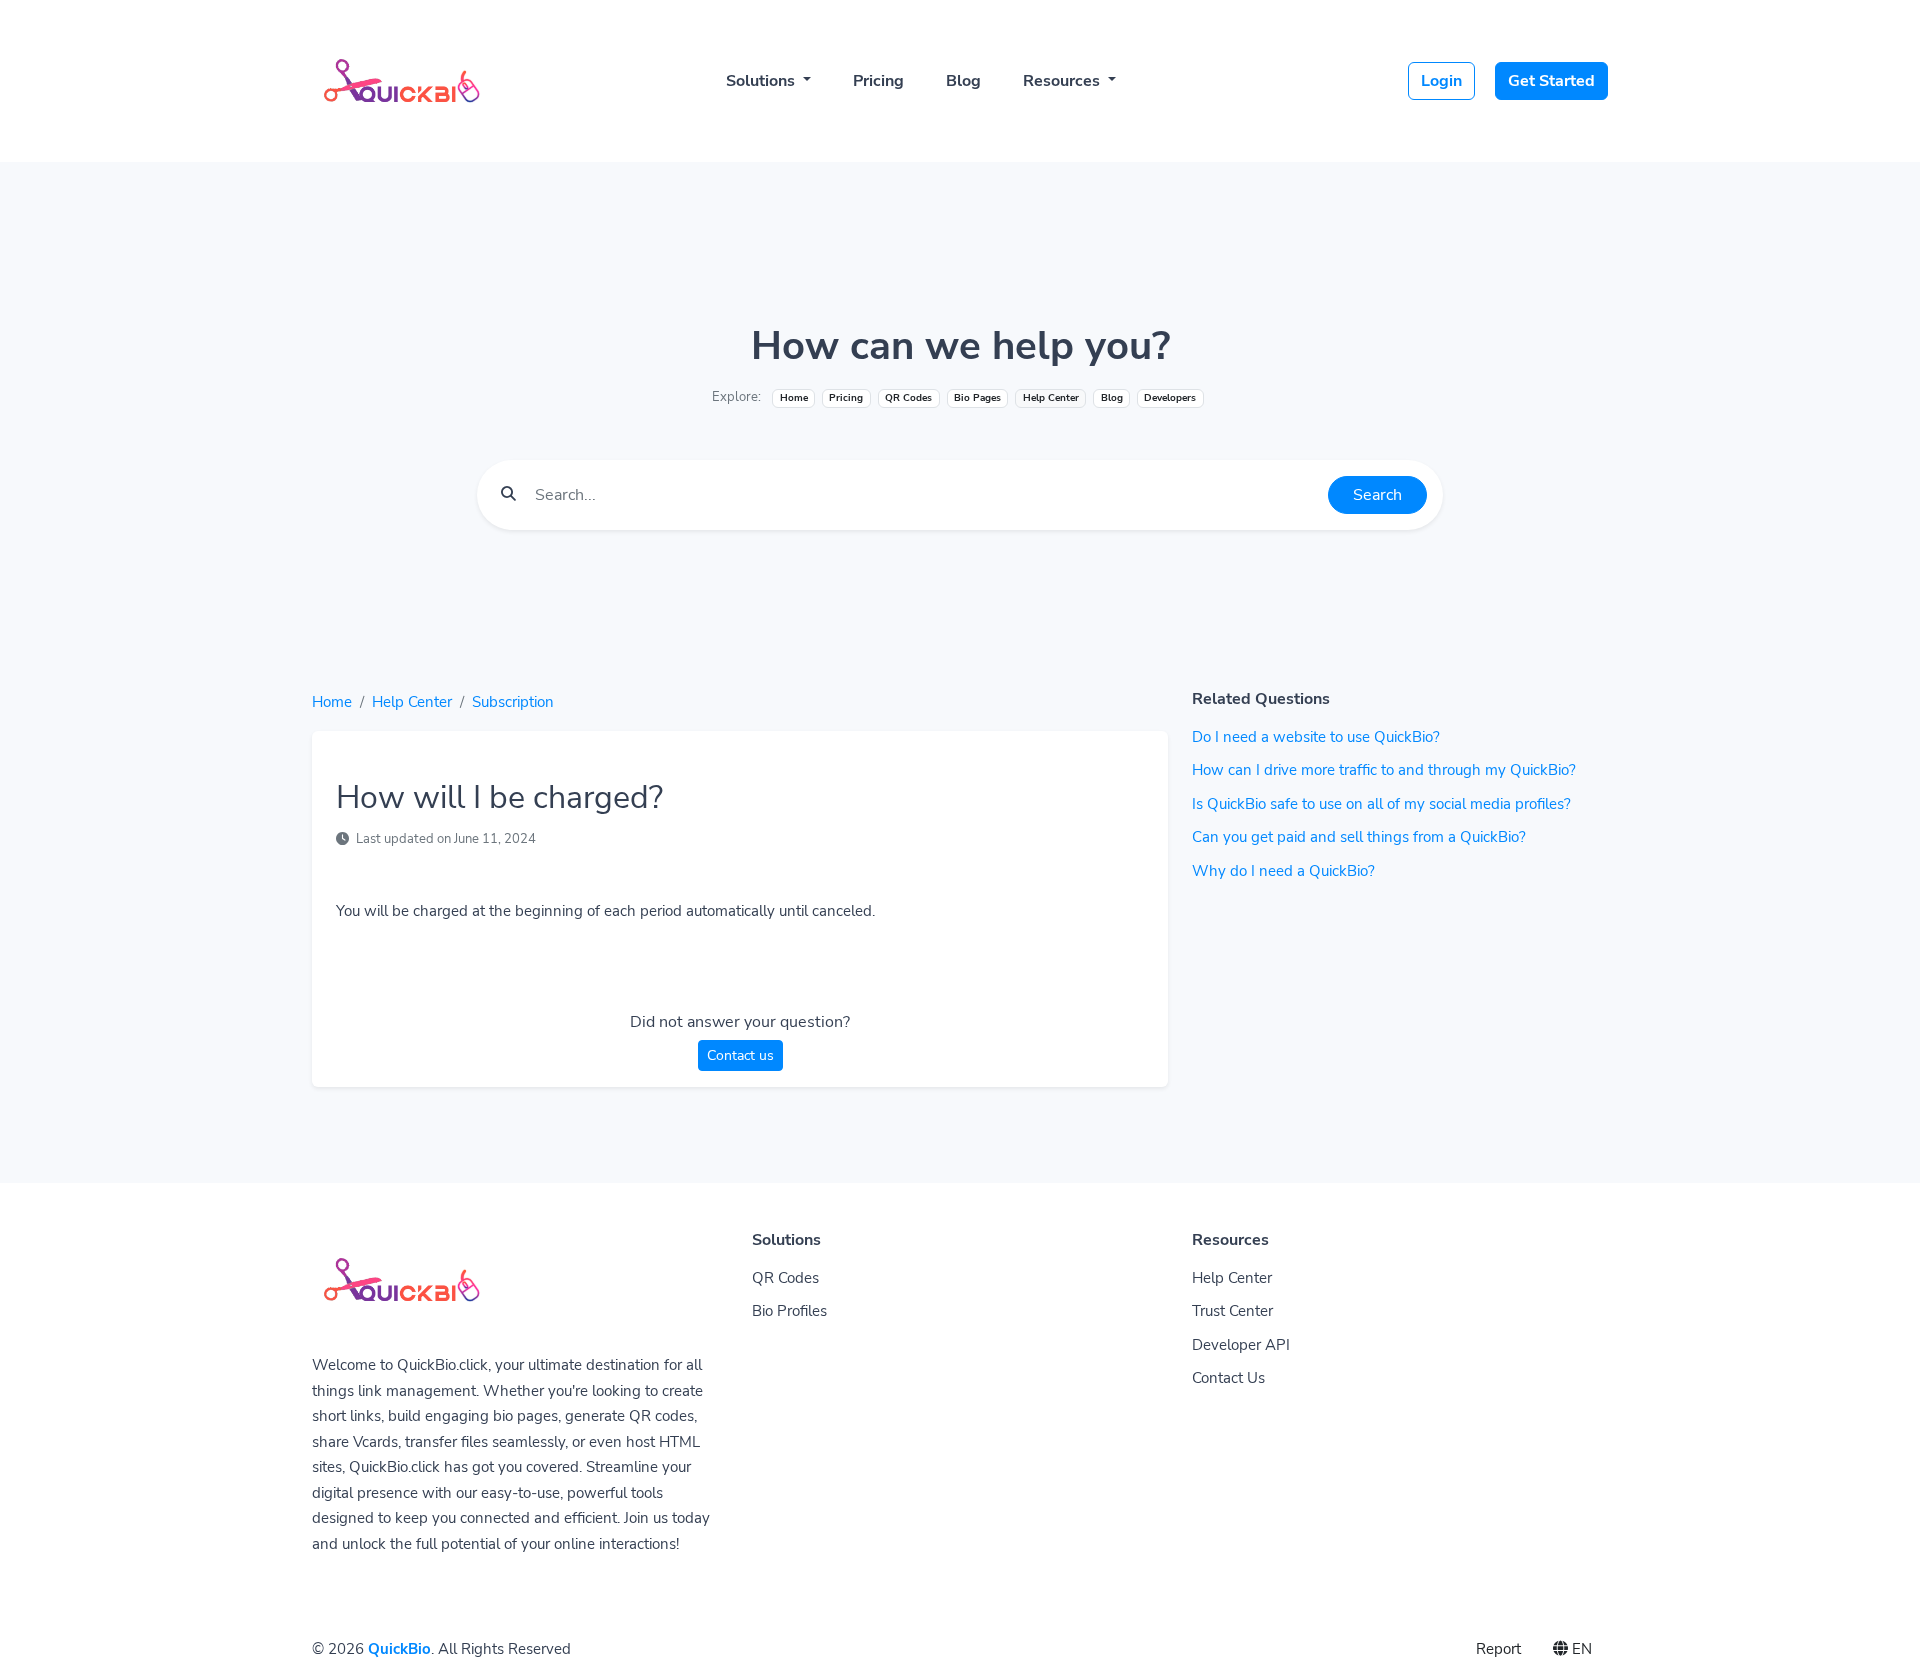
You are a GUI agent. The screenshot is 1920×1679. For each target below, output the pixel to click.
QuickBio (399, 1649)
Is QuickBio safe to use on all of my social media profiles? (1381, 804)
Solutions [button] (762, 81)
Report (1498, 1649)
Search (1377, 495)
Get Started (1551, 81)
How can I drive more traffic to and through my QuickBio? (1384, 770)
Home (794, 397)
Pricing (878, 81)
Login (1441, 81)
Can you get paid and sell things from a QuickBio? (1359, 837)
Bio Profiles (789, 1311)
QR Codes (908, 397)
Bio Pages (977, 397)
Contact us (740, 1055)
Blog (963, 81)
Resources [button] (1063, 81)
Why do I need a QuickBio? (1283, 871)
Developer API (1241, 1345)
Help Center (412, 702)
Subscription (513, 702)
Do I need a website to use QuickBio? (1316, 737)
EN (1580, 1649)
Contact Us (1228, 1378)
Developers (1170, 397)
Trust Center (1232, 1311)
